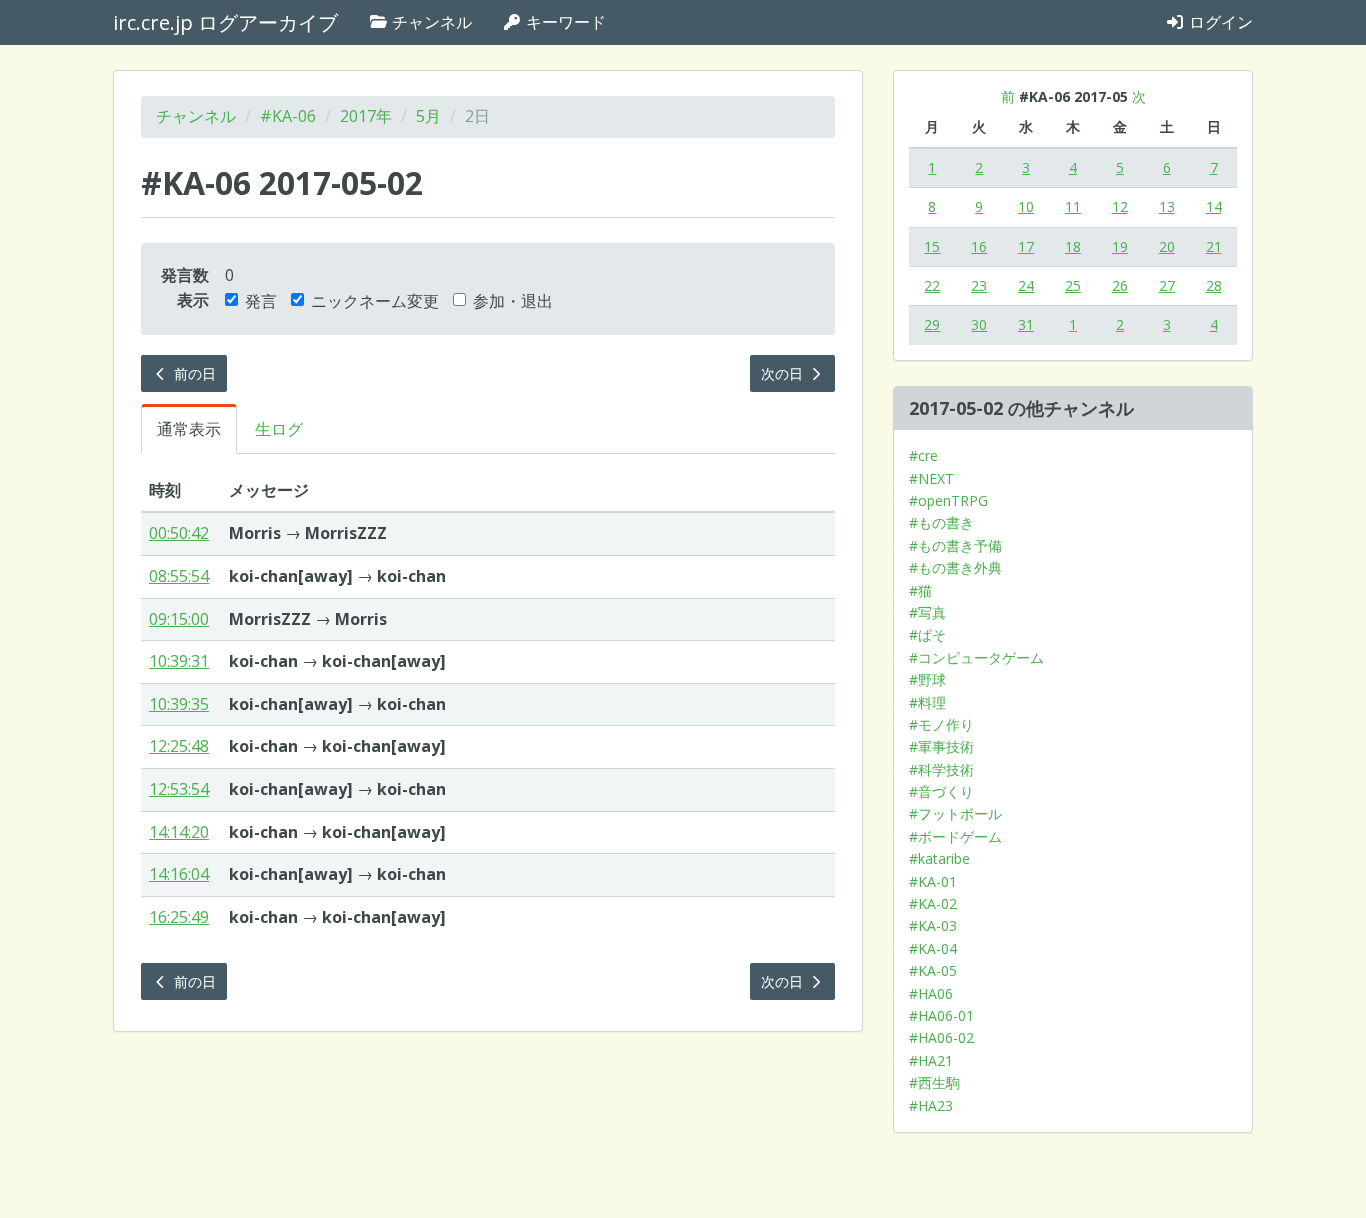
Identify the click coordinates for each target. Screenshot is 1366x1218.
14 (1214, 206)
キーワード (564, 22)
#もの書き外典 (955, 567)
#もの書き (941, 522)
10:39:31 (179, 661)
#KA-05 (933, 970)
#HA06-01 (941, 1015)
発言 (261, 301)
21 (1214, 246)
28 (1214, 285)
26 (1120, 285)
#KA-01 (933, 881)
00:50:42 (179, 533)
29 (932, 324)
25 (1073, 285)
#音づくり (941, 791)
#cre (923, 455)
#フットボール (955, 813)
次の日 (784, 373)
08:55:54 (179, 576)
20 (1167, 246)
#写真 (927, 612)
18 (1073, 246)
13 (1167, 206)
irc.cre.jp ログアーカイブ (225, 22)
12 (1120, 206)
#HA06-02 (941, 1037)
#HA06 (931, 993)
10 (1026, 206)
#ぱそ (927, 634)
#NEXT (931, 478)
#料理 (927, 702)
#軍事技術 (941, 746)
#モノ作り (941, 724)
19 (1120, 246)
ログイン (1219, 22)
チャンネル (430, 22)
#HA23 (931, 1105)
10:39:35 (179, 704)
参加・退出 (513, 301)
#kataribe (939, 858)
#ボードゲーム (955, 836)
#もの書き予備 (955, 545)
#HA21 (931, 1060)
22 (932, 285)
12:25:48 (179, 746)
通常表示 (189, 429)
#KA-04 (933, 948)
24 (1026, 285)
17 (1026, 246)
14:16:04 (179, 874)
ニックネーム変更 (375, 301)
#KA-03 (933, 925)
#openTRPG (948, 500)
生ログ (279, 429)
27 (1167, 285)
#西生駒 (934, 1082)
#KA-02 (933, 903)
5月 (428, 116)
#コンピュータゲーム (976, 657)
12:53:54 (179, 789)
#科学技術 (941, 769)
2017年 (366, 116)
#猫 (920, 590)
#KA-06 (288, 116)
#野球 (927, 679)
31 (1026, 324)
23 (979, 285)
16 (979, 246)
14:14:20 (179, 832)
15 (932, 246)
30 (979, 324)
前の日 (193, 373)
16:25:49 (179, 917)
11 (1073, 206)
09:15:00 (179, 619)
